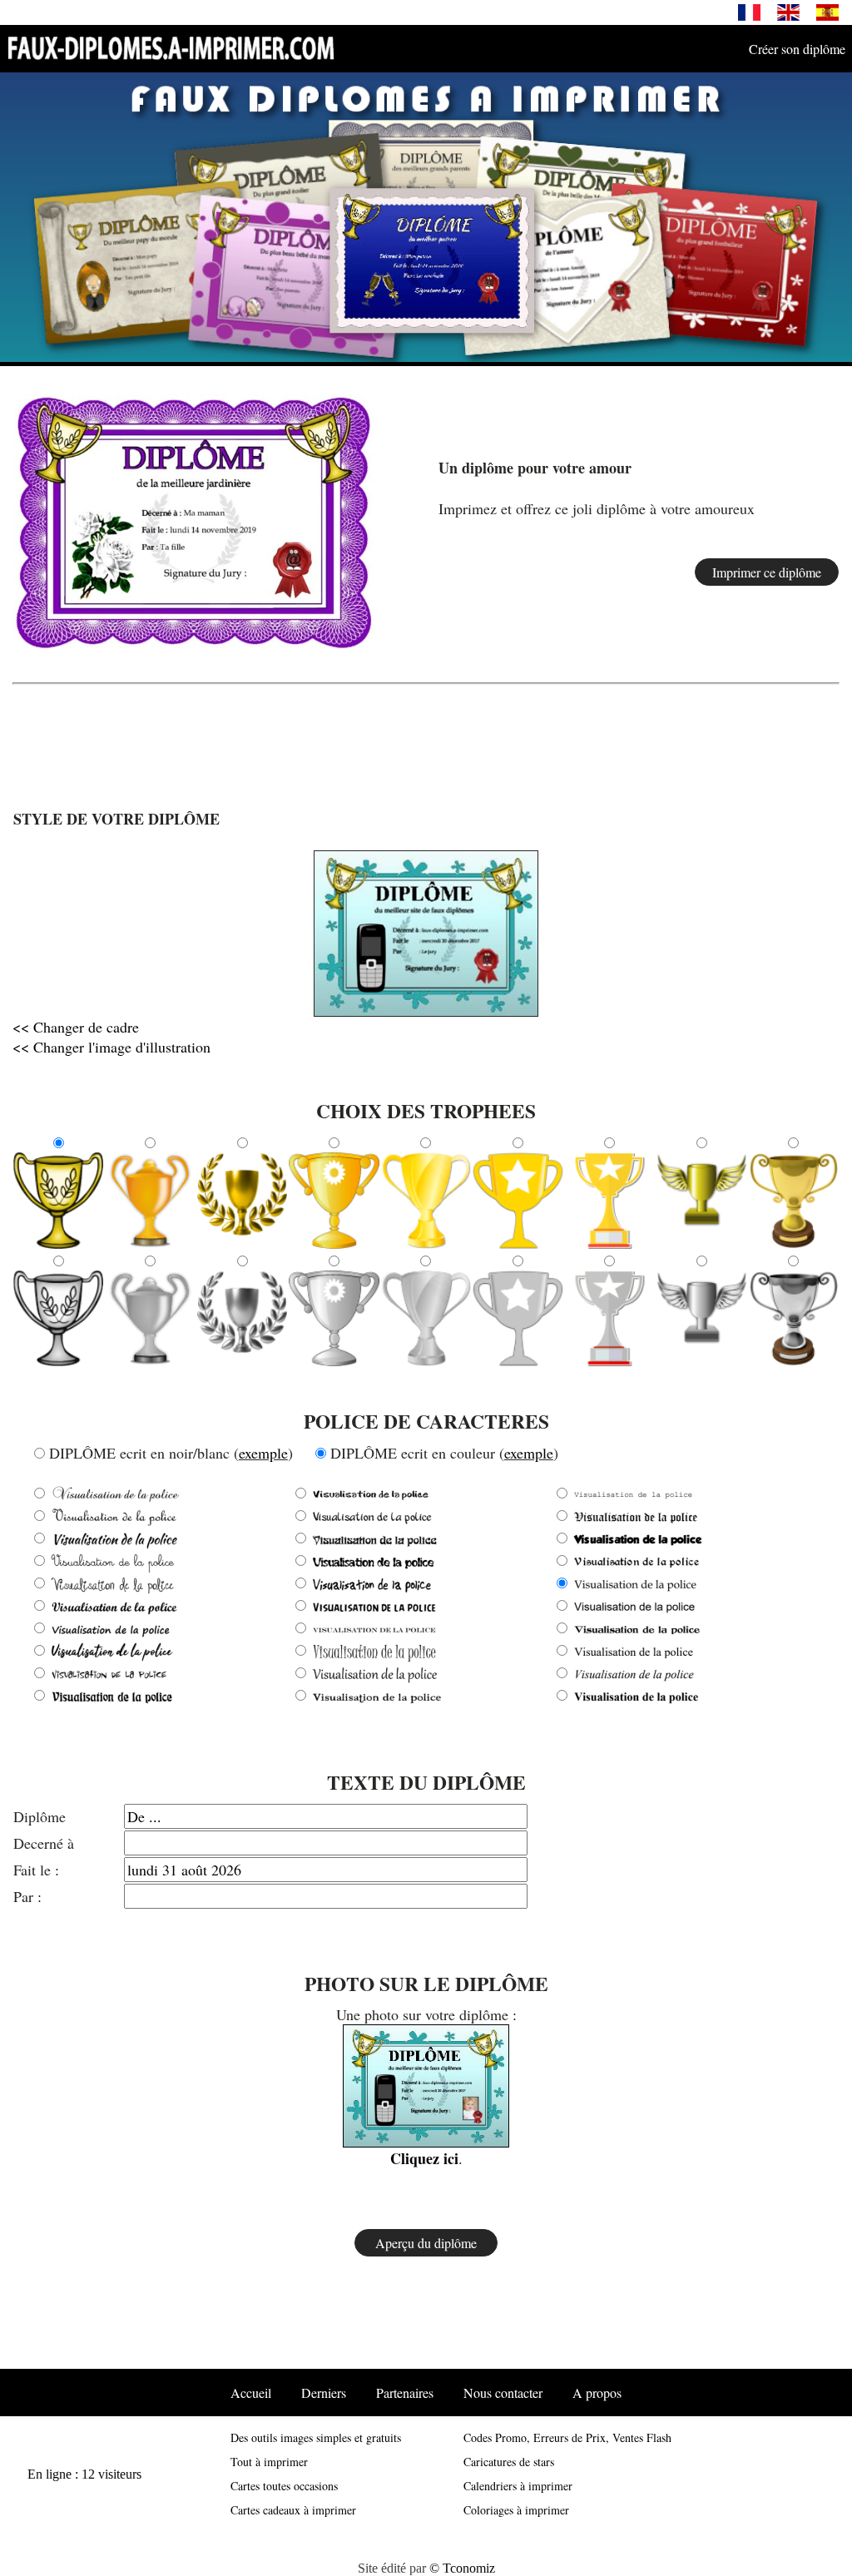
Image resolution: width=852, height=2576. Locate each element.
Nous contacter (503, 2393)
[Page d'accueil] (171, 47)
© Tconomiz (462, 2568)
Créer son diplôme (797, 49)
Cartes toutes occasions (284, 2486)
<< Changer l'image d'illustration (111, 1047)
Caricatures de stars (509, 2462)
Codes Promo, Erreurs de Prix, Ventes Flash (567, 2437)
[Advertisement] (426, 730)
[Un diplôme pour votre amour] (193, 519)
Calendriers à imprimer (518, 2486)
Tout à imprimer (269, 2462)
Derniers (324, 2393)
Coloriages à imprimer (516, 2510)
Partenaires (405, 2393)
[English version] (788, 11)
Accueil (251, 2393)
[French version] (749, 11)
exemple (263, 1453)
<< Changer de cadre (76, 1027)
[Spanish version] (827, 11)
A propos (597, 2393)
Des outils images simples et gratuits (316, 2437)
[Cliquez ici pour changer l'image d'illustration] (371, 956)
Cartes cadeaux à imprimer (293, 2510)
